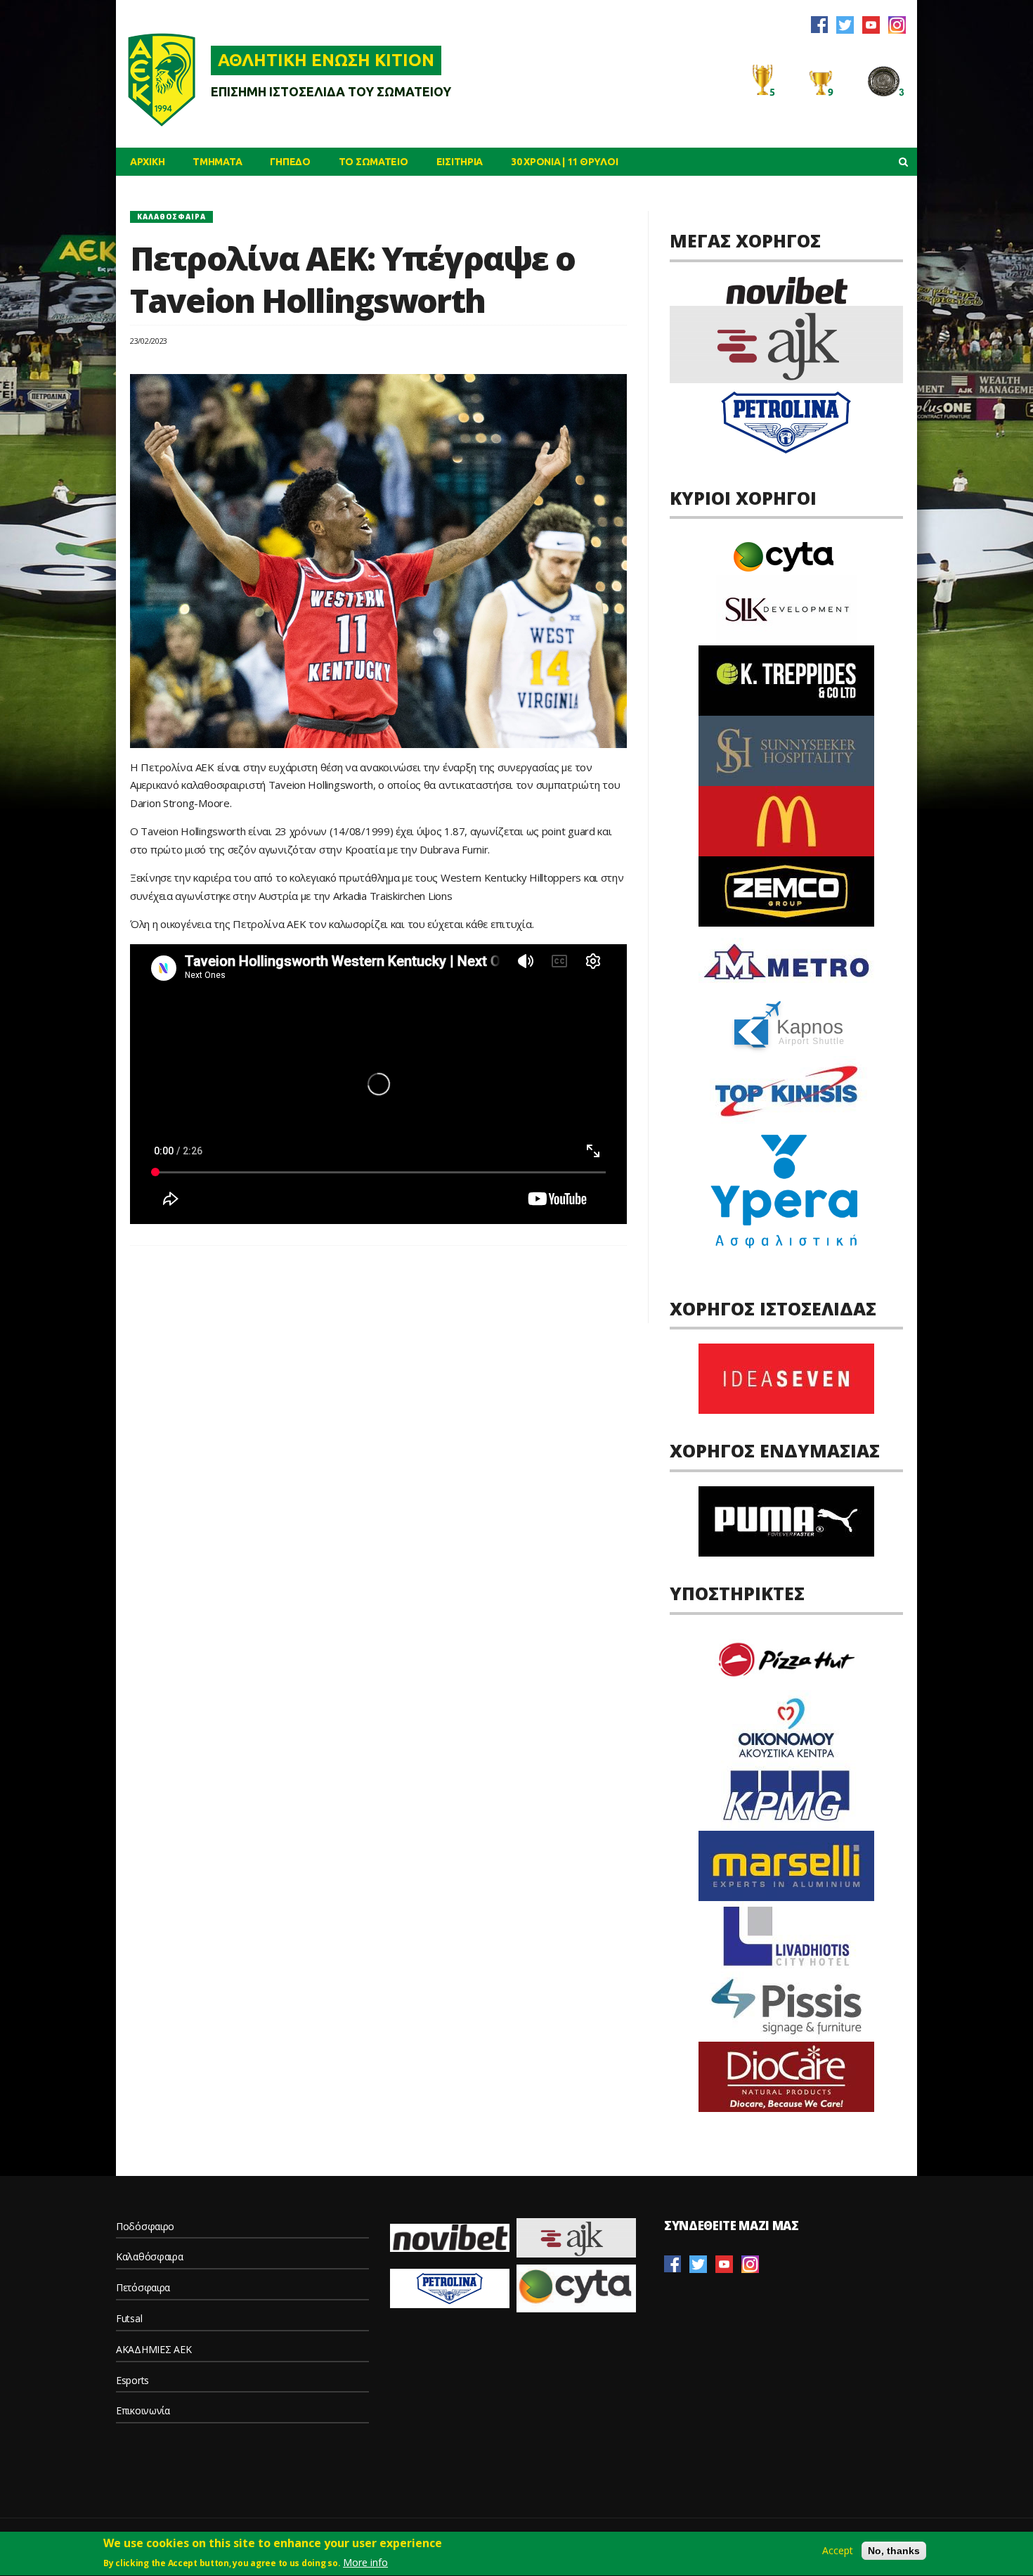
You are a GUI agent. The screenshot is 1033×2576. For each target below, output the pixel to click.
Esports (132, 2380)
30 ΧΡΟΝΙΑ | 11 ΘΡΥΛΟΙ (564, 162)
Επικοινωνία (143, 2410)
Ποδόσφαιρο (145, 2226)
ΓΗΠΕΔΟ (290, 162)
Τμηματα (217, 162)
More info (365, 2562)
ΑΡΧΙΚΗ (147, 162)
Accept (838, 2551)
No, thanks (894, 2551)
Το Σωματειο (373, 162)
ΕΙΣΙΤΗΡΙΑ (460, 162)
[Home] (162, 79)
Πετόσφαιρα (143, 2287)
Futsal (129, 2318)
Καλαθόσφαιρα (171, 217)
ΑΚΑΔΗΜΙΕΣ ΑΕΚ (154, 2349)
